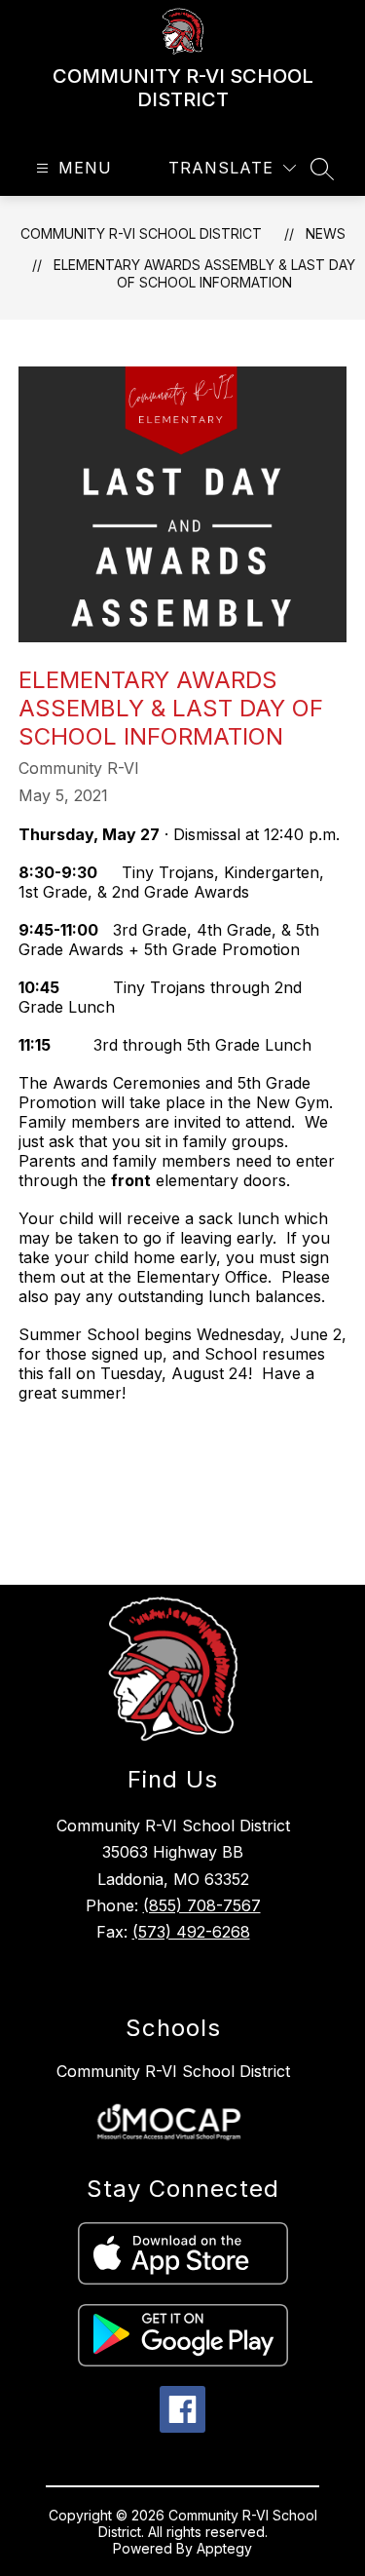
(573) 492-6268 (191, 1932)
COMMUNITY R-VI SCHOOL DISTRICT (141, 233)
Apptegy (224, 2548)
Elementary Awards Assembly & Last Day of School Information (204, 273)
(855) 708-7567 (202, 1905)
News (326, 233)
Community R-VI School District (173, 2071)
